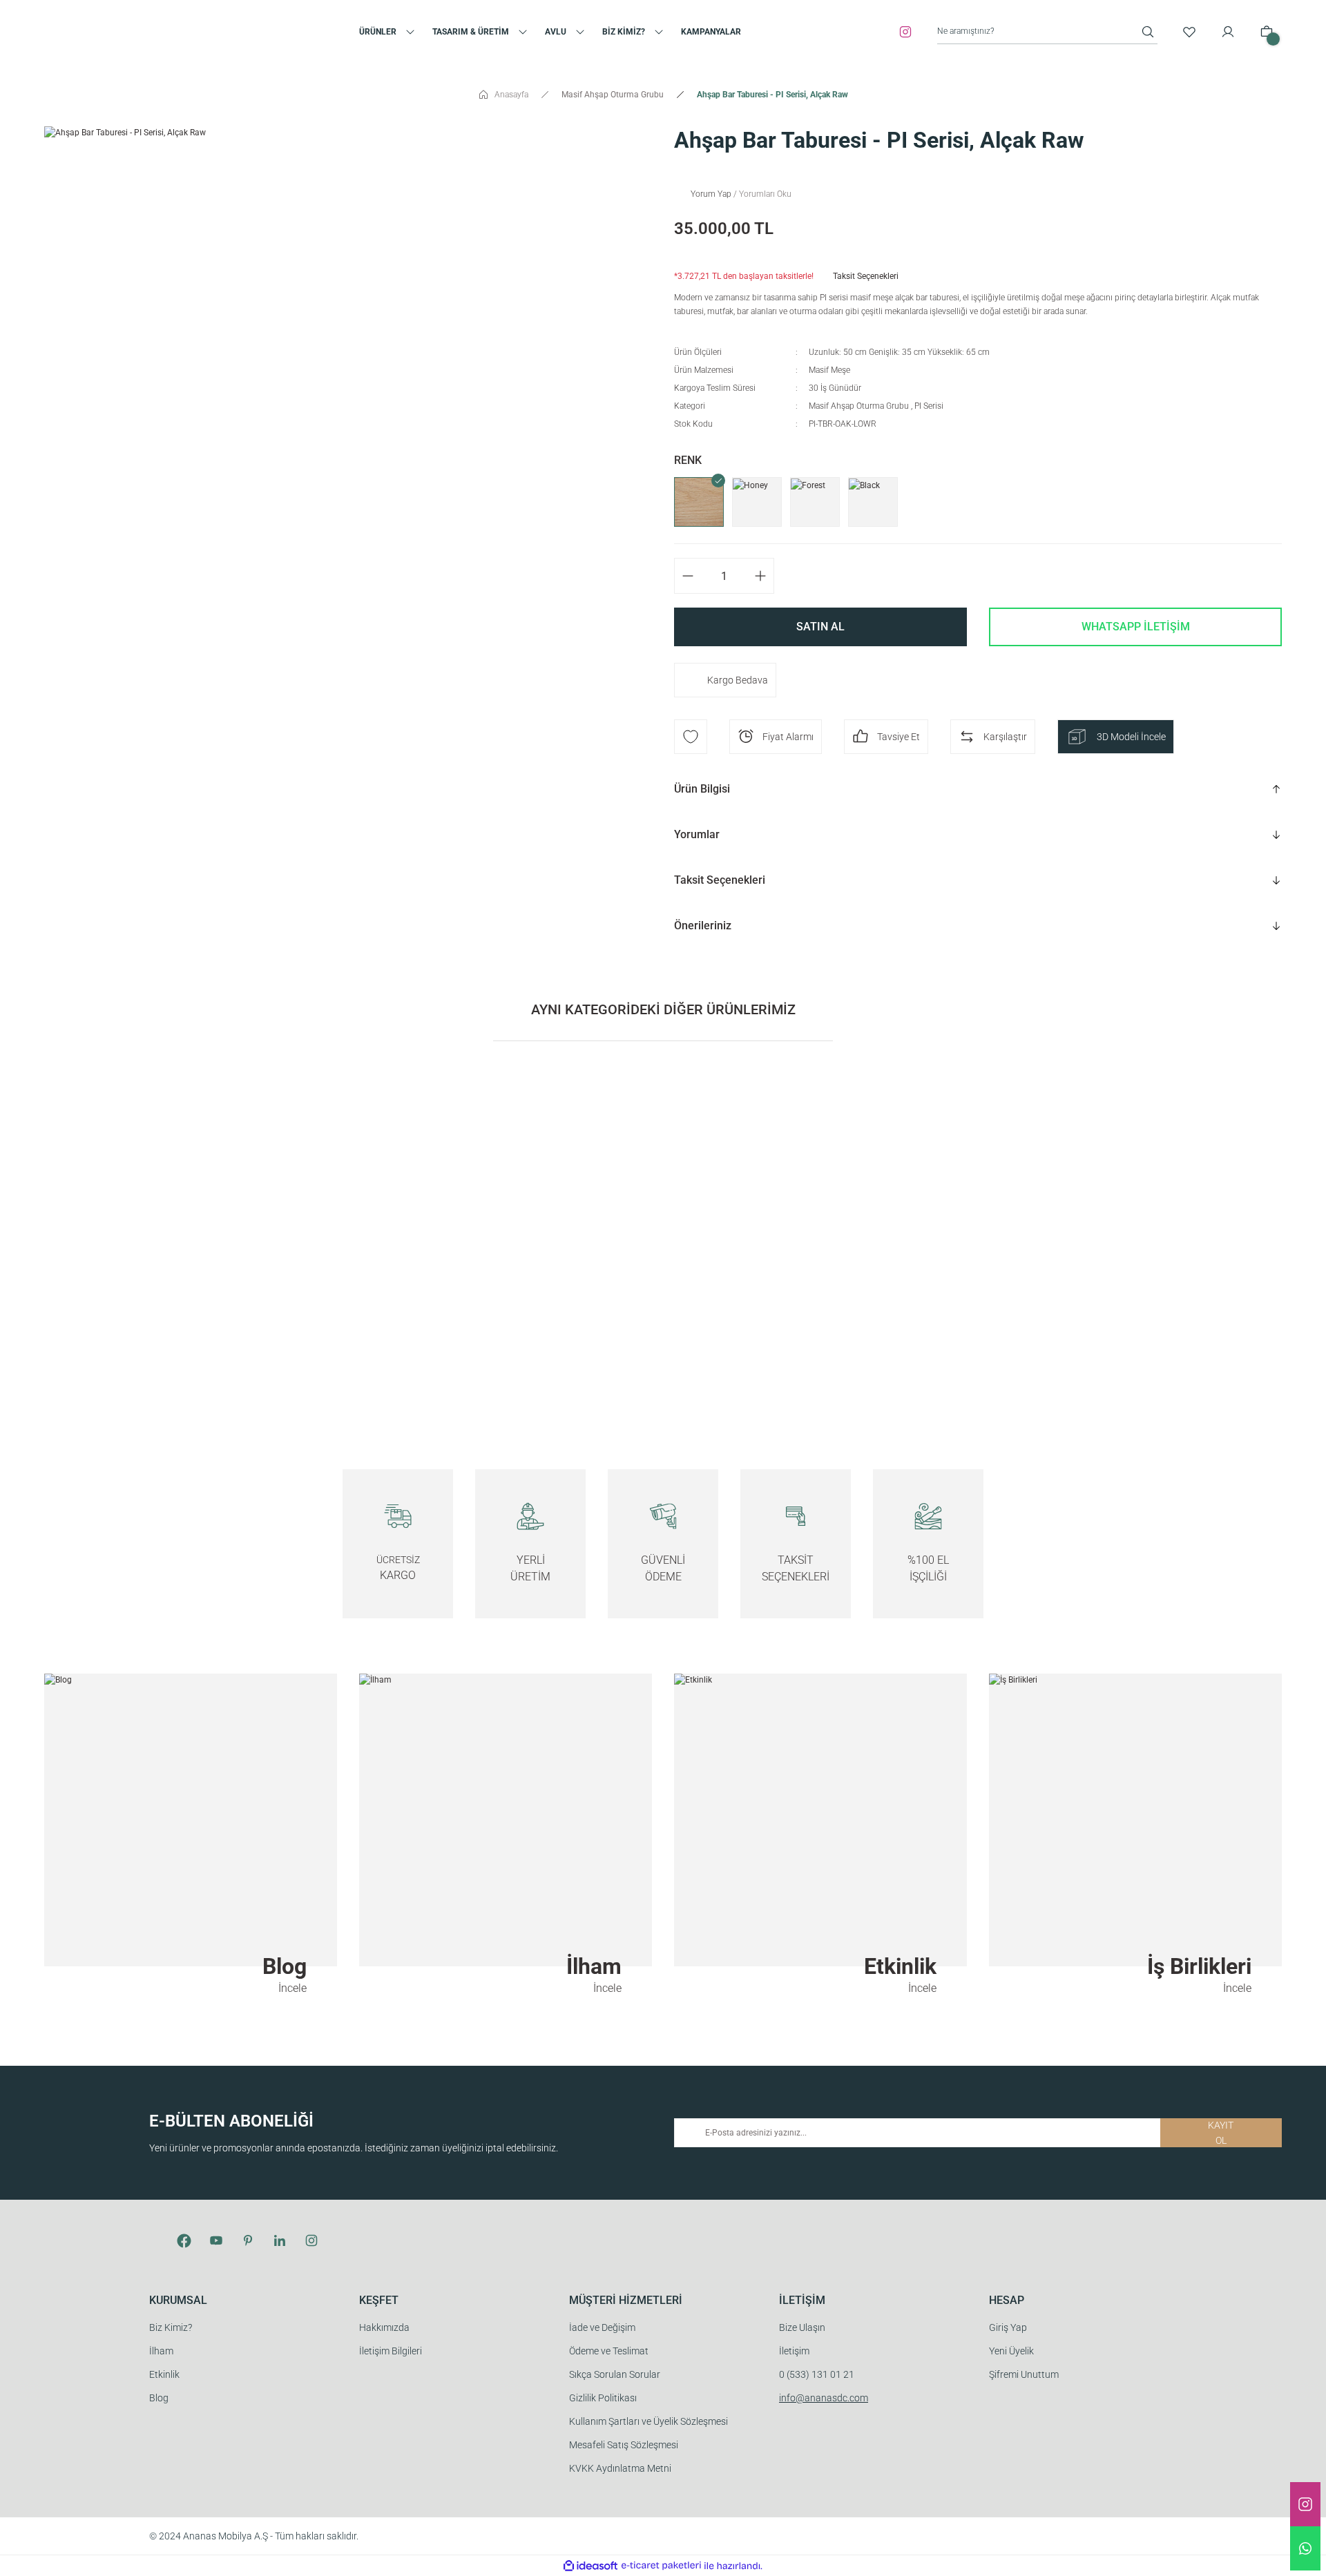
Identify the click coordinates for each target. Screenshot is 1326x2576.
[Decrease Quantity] (684, 576)
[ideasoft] (590, 2566)
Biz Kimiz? (171, 2327)
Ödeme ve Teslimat (609, 2351)
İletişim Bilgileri (391, 2351)
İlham (161, 2351)
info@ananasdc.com (824, 2398)
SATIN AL (820, 627)
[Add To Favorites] (691, 737)
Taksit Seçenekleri (720, 880)
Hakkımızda (384, 2327)
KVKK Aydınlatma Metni (620, 2468)
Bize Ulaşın (802, 2327)
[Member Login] (1228, 32)
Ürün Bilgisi (702, 789)
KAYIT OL (1221, 2133)
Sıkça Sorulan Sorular (615, 2374)
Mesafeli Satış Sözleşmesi (624, 2445)
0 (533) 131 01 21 (817, 2374)
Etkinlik (164, 2374)
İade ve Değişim (602, 2327)
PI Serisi (929, 406)
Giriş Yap (1008, 2327)
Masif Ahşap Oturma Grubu (859, 406)
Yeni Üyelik (1011, 2351)
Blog (159, 2398)
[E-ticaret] (661, 2566)
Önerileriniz (703, 926)
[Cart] (1267, 32)
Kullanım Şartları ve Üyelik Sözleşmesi (648, 2421)
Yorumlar (697, 834)
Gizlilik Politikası (603, 2398)
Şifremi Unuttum (1024, 2374)
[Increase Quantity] (764, 576)
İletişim (794, 2351)
